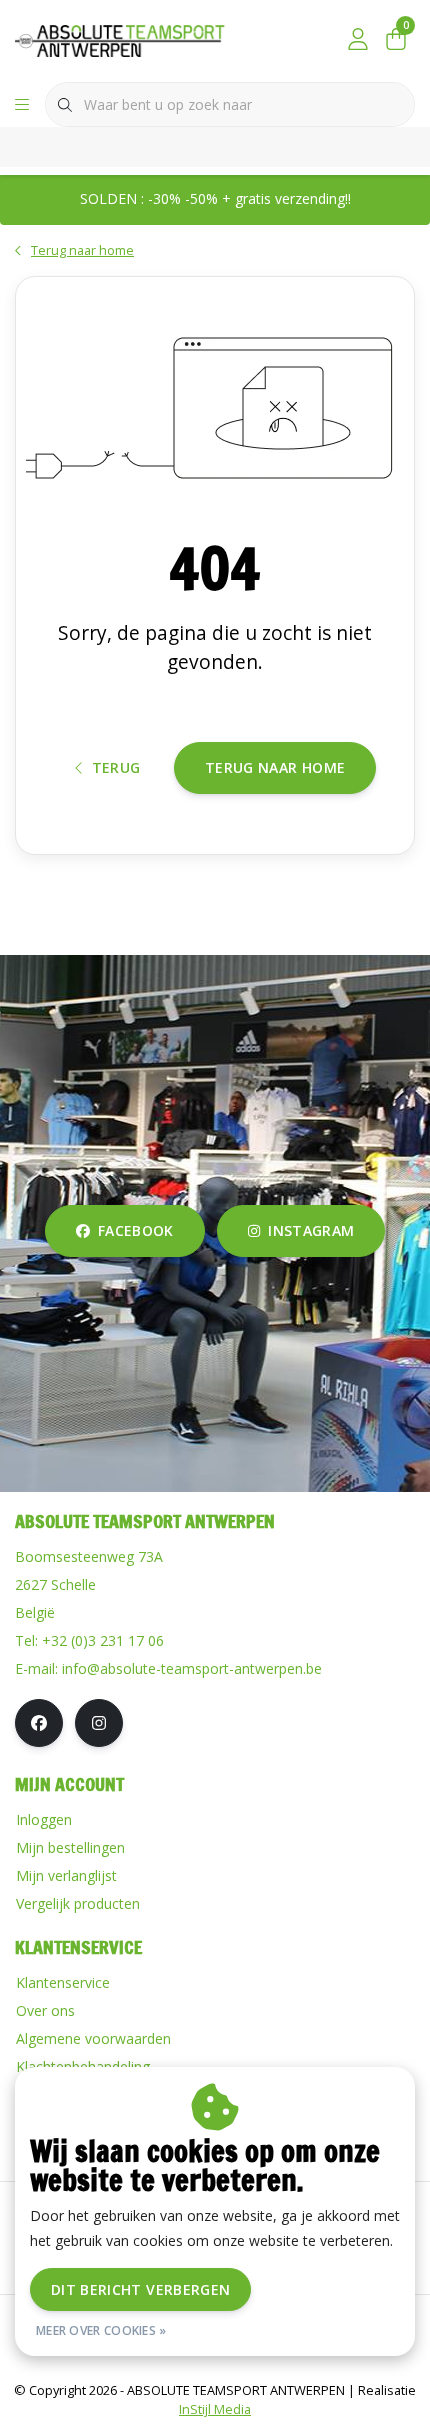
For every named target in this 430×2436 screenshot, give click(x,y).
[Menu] (22, 105)
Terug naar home (275, 767)
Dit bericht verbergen (140, 2289)
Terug (116, 767)
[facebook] (39, 1723)
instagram (311, 1230)
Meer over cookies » (101, 2330)
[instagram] (99, 1723)
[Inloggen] (358, 40)
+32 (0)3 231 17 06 (103, 1640)
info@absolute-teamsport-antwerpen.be (192, 1668)
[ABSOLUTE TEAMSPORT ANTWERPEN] (125, 39)
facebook (136, 1230)
